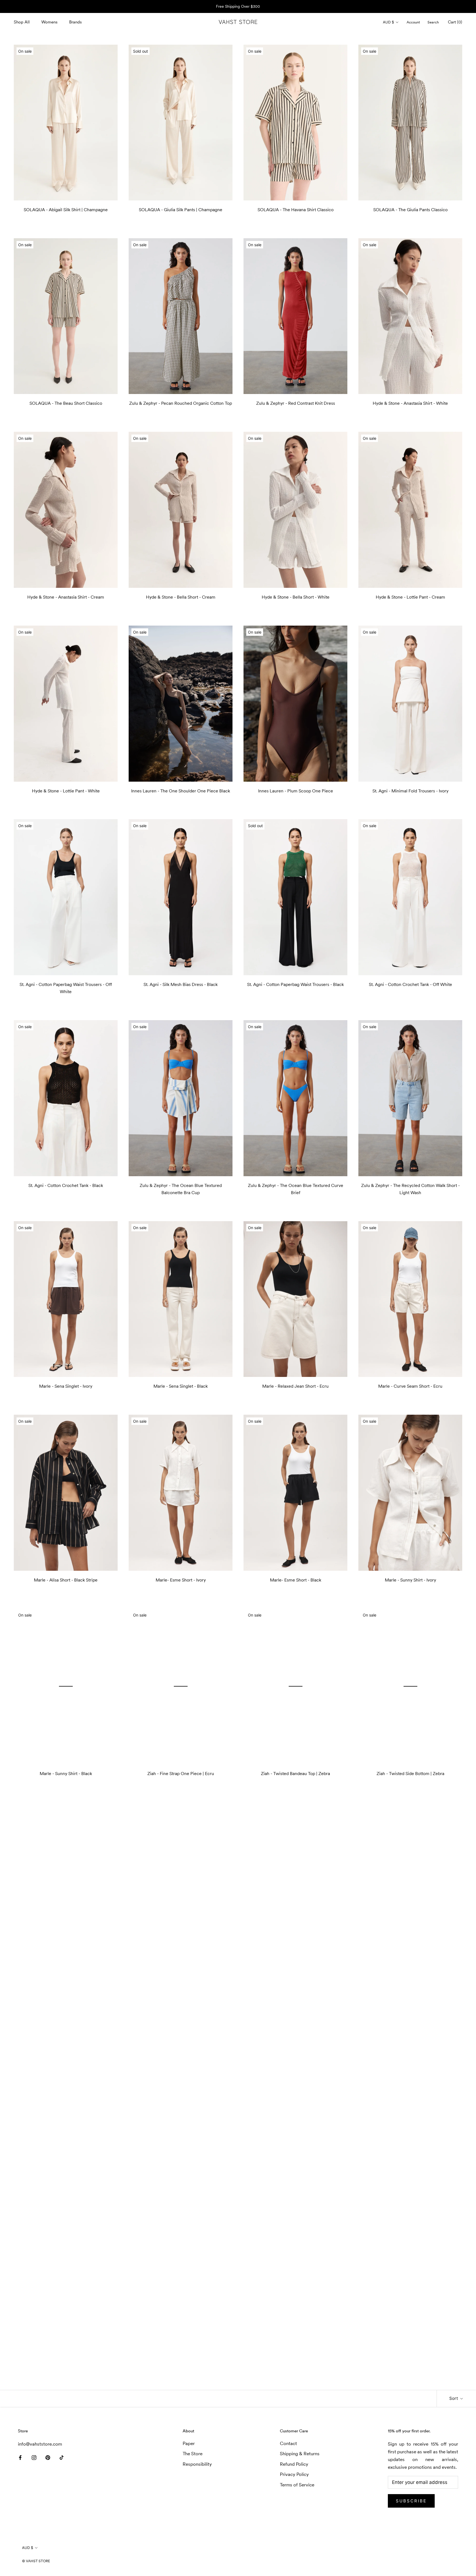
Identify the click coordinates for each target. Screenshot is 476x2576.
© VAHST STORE (36, 2561)
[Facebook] (20, 2457)
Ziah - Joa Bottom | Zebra (66, 1967)
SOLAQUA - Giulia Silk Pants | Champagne (181, 210)
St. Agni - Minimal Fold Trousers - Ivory (410, 791)
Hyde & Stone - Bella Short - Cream (181, 597)
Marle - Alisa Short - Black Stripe (66, 1580)
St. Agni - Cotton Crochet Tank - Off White (410, 984)
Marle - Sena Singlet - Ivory (66, 1386)
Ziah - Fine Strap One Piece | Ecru (181, 1773)
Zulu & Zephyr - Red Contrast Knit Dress (296, 403)
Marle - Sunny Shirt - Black (66, 1773)
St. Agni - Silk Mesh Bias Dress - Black (181, 984)
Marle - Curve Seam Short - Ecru (410, 1386)
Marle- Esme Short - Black (296, 1580)
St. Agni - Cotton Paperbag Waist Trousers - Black (295, 984)
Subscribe (411, 2501)
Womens (49, 22)
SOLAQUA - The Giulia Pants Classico (410, 210)
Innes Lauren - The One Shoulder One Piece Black (181, 791)
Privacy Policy (294, 2474)
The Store (193, 2454)
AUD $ (388, 22)
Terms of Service (297, 2485)
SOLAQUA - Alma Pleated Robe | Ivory (410, 2161)
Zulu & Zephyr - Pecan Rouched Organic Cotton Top (181, 403)
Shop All (22, 22)
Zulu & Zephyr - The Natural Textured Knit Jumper (181, 2354)
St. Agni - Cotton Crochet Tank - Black (66, 1185)
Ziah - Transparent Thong (296, 1967)
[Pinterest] (48, 2457)
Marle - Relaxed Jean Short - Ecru (295, 1386)
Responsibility (197, 2464)
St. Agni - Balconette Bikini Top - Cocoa (410, 1967)
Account (413, 22)
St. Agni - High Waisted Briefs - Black (296, 2161)
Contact (288, 2443)
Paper (189, 2443)
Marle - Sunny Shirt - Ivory (410, 1580)
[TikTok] (62, 2457)
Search (433, 22)
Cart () (455, 22)
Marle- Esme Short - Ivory (181, 1580)
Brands (75, 22)
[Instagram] (34, 2457)
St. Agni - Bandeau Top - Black (66, 2161)
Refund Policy (294, 2464)
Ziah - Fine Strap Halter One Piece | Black (181, 1967)
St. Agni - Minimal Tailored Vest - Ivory (410, 2354)
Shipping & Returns (300, 2454)
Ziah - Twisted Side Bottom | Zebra (410, 1773)
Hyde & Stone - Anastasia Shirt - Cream (66, 597)
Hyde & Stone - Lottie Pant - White (66, 791)
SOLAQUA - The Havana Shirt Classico (296, 210)
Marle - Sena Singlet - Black (181, 1386)
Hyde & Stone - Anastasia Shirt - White (410, 403)
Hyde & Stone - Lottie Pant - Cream (410, 597)
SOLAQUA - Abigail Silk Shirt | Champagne (66, 210)
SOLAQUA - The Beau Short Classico (66, 403)
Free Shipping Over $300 (238, 6)
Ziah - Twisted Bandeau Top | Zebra (295, 1773)
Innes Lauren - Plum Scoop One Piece (296, 791)
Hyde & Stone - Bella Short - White (296, 597)
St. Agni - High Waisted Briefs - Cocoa (181, 2161)
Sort (454, 2398)
